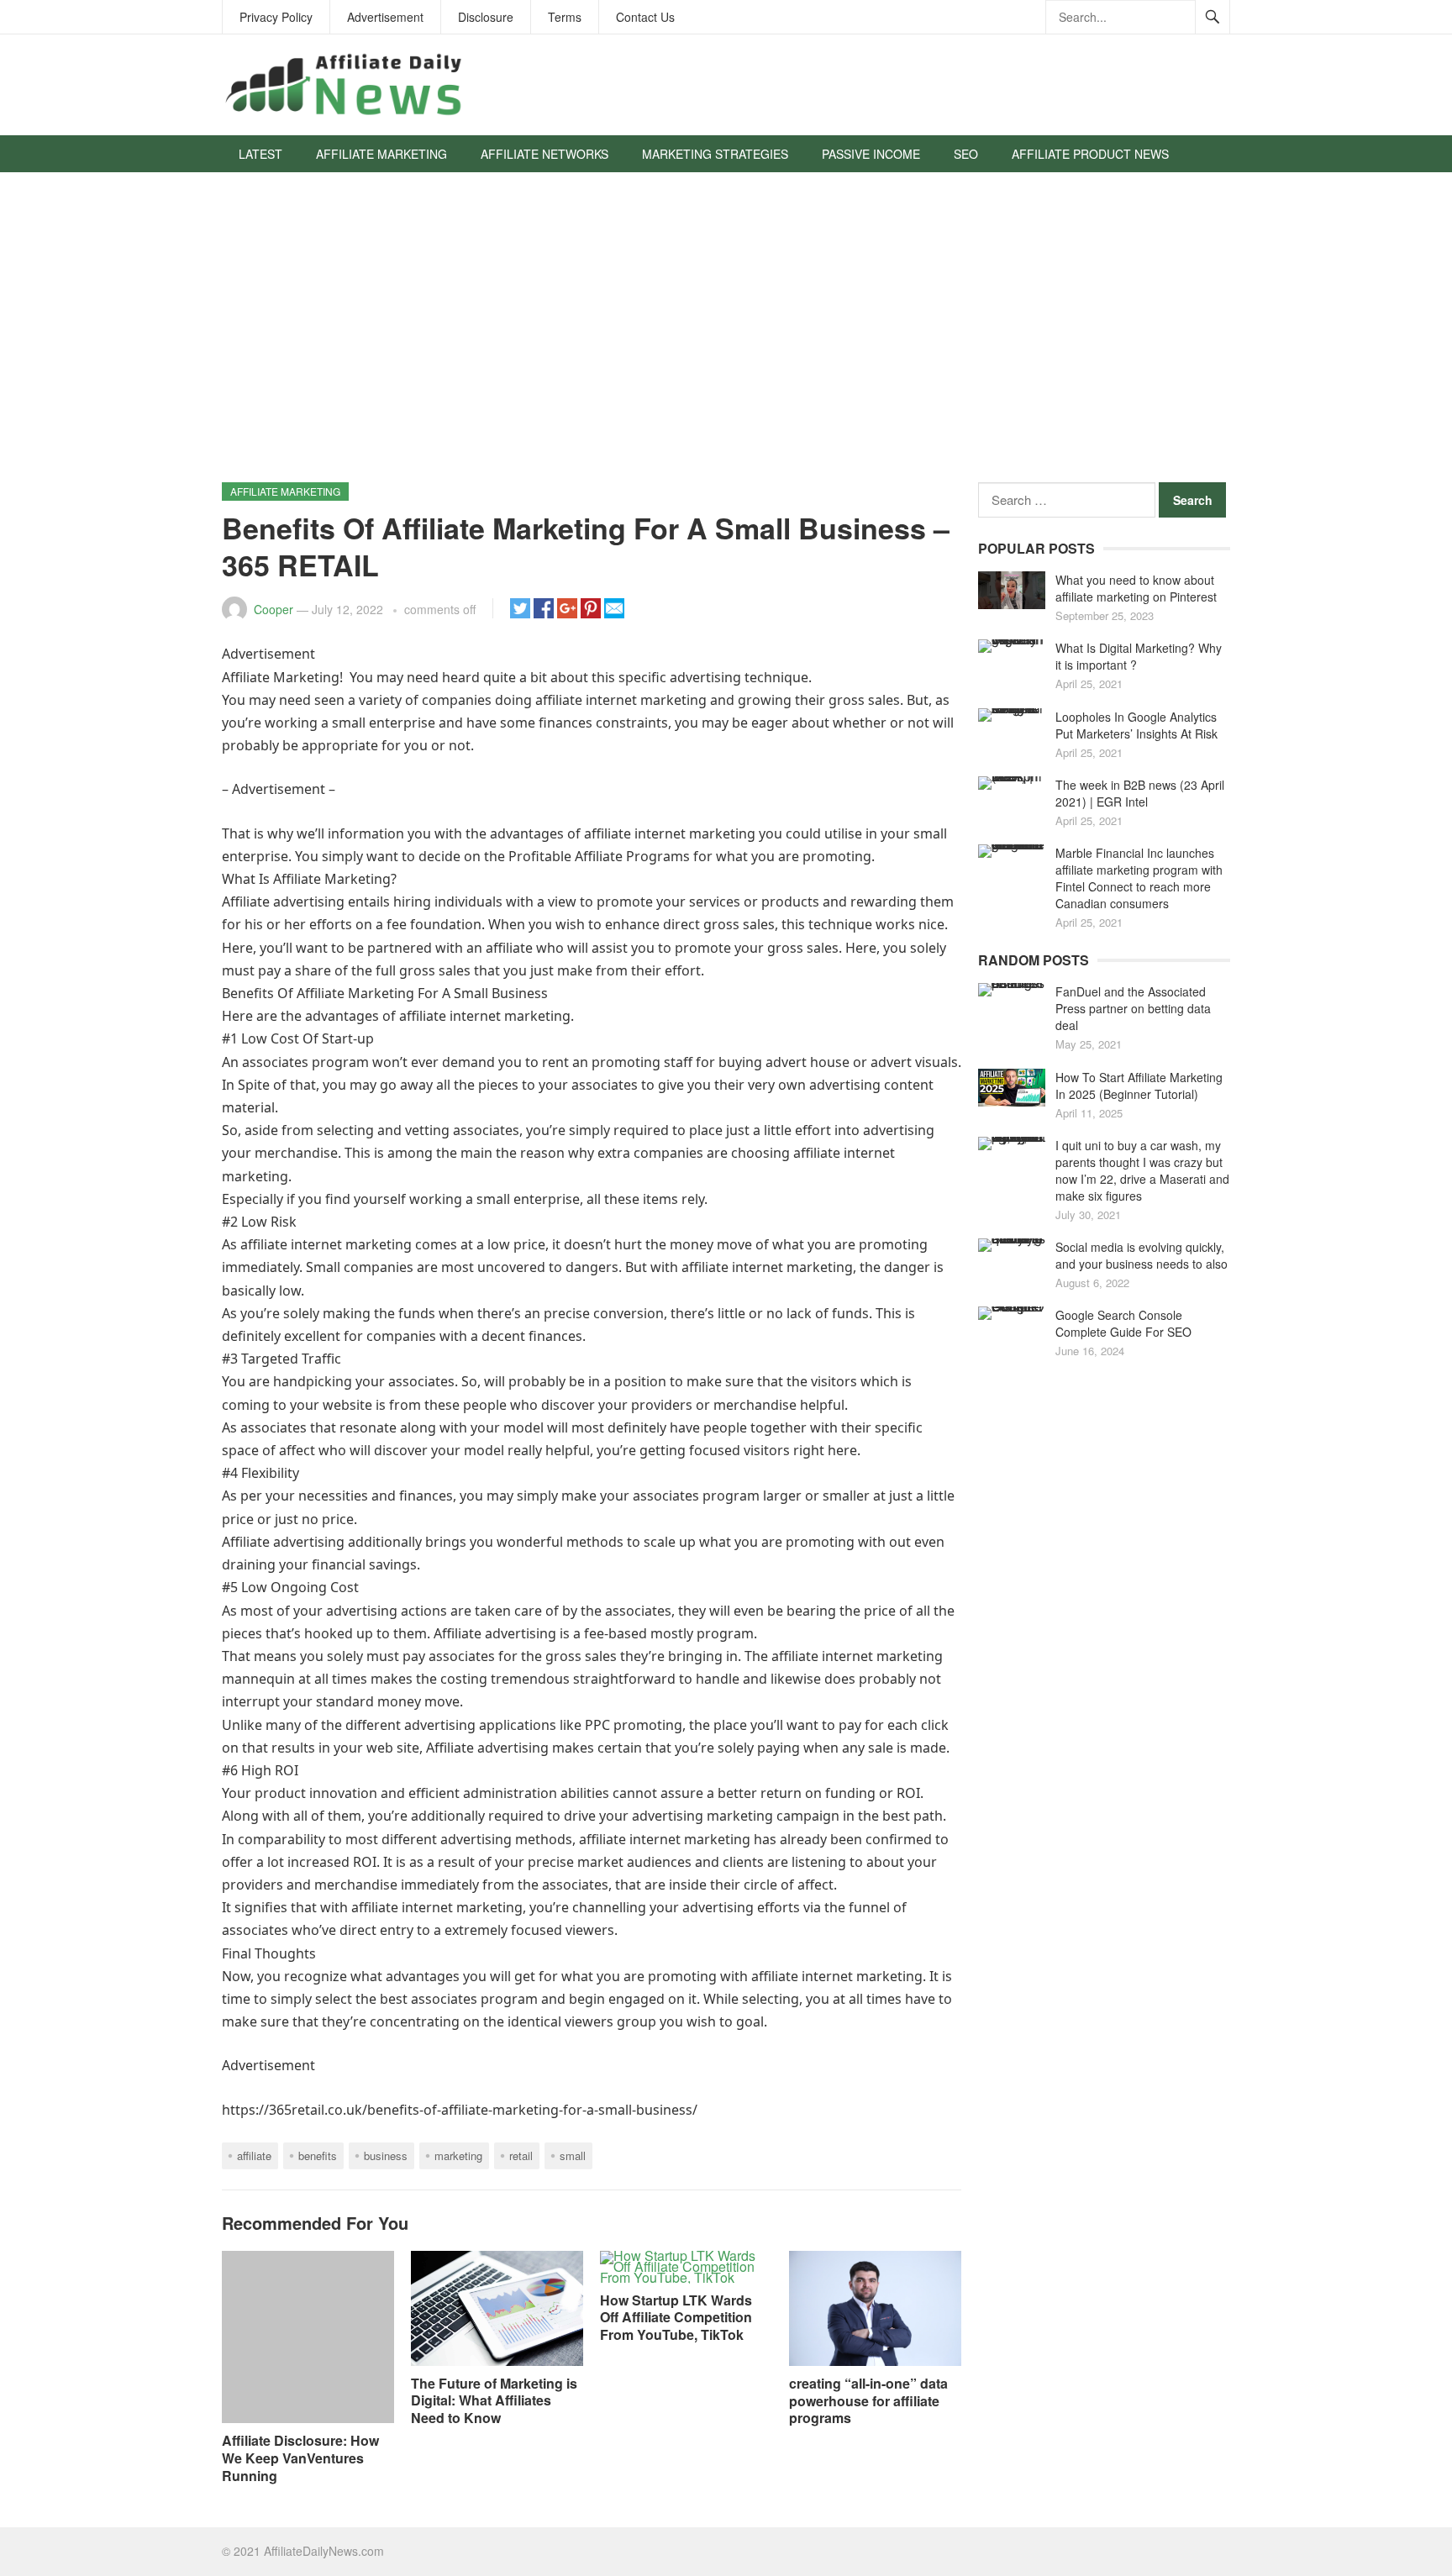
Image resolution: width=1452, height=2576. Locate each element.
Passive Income (871, 154)
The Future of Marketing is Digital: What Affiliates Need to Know (494, 2401)
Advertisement (385, 17)
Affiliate (254, 2155)
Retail (521, 2155)
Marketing (458, 2155)
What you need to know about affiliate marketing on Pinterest (1136, 588)
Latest (260, 154)
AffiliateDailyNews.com (324, 2551)
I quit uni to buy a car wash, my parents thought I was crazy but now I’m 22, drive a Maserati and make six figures (1142, 1170)
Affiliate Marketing (381, 154)
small (573, 2155)
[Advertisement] (726, 335)
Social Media (280, 191)
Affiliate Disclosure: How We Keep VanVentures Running (300, 2458)
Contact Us (645, 17)
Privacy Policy (276, 17)
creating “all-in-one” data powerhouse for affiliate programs (868, 2401)
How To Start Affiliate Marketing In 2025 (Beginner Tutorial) (1139, 1086)
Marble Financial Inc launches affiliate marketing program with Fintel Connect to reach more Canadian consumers (1139, 878)
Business (386, 2155)
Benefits (318, 2155)
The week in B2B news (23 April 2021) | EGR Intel (1140, 793)
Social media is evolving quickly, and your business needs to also (1142, 1255)
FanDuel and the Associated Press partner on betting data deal (1133, 1008)
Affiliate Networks (544, 154)
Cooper (274, 609)
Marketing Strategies (715, 154)
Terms (565, 17)
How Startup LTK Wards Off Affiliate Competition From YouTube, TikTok (676, 2318)
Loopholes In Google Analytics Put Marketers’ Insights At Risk (1136, 725)
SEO (966, 154)
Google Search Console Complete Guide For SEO (1123, 1323)
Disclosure (486, 17)
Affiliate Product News (1090, 154)
